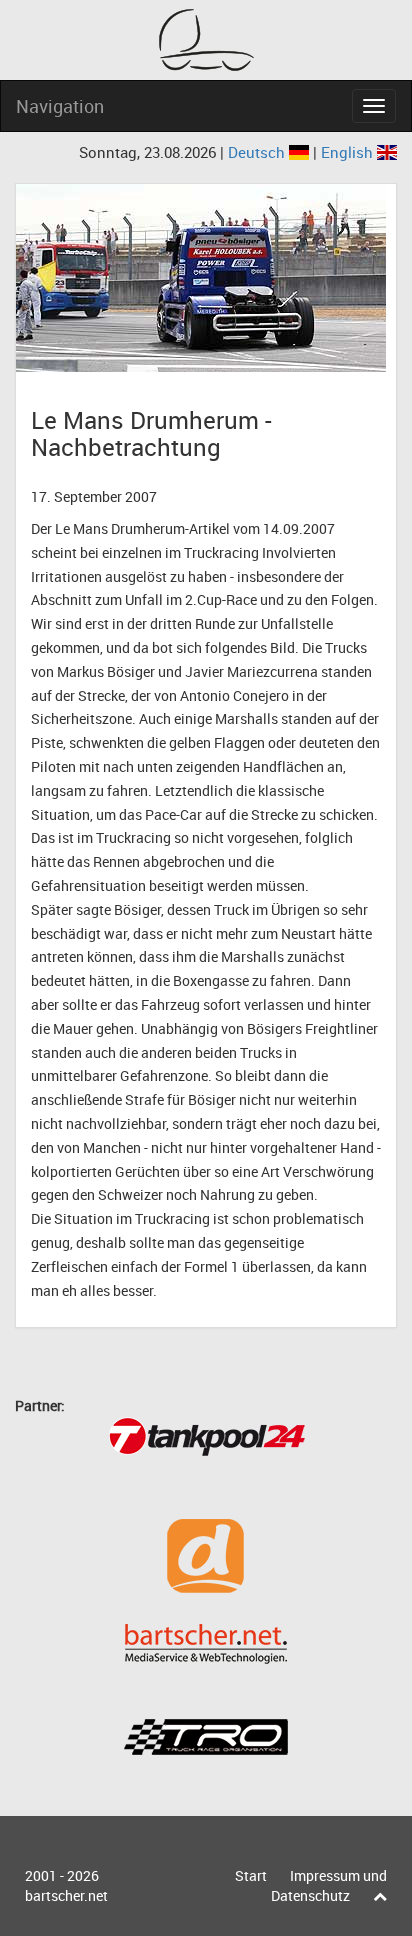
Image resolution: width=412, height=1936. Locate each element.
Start (251, 1875)
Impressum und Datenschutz (329, 1885)
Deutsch (258, 152)
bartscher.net (66, 1895)
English (349, 152)
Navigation (60, 106)
